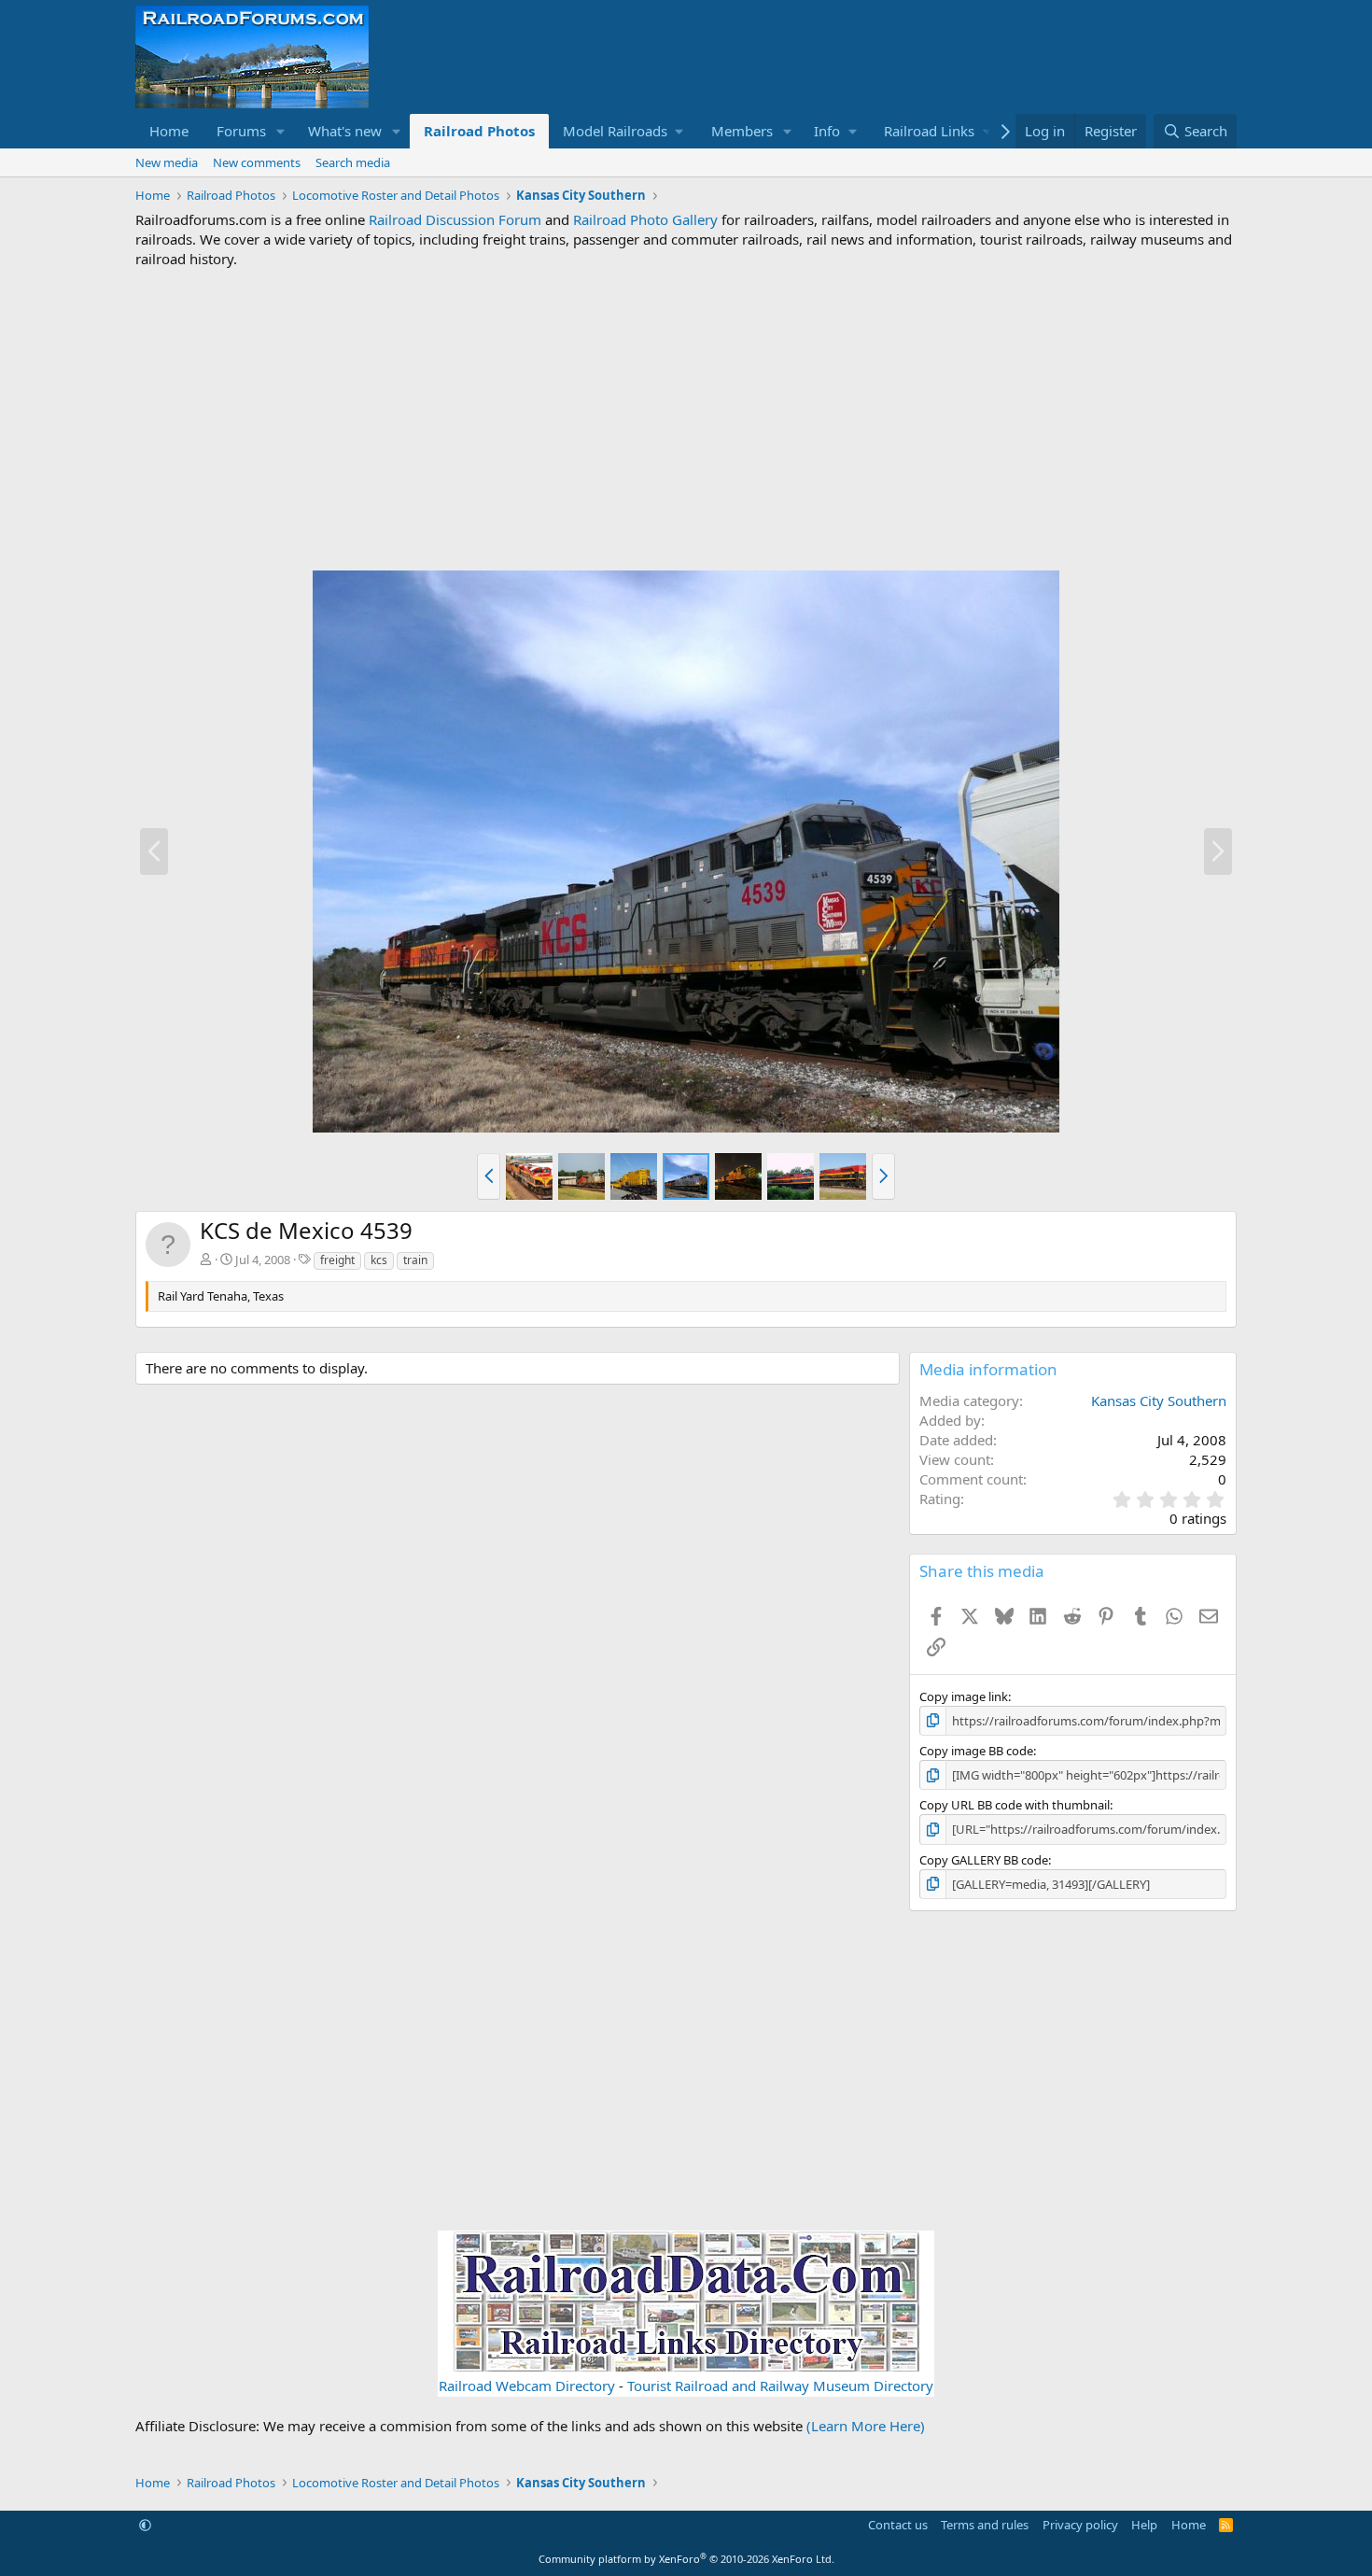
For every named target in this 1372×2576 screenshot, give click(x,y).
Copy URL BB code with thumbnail (1015, 1805)
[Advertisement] (686, 419)
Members (742, 131)
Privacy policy (1080, 2525)
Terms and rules (985, 2525)
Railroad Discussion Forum (455, 219)
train (415, 1260)
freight (337, 1260)
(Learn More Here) (866, 2426)
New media (167, 162)
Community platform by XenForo (686, 2559)
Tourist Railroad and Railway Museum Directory (780, 2386)
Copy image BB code (976, 1751)
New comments (257, 162)
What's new (345, 131)
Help (1144, 2525)
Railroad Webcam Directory (527, 2386)
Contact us (898, 2525)
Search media (353, 162)
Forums (241, 131)
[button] (281, 131)
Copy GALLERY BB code (984, 1860)
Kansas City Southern (1159, 1401)
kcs (379, 1260)
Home (169, 131)
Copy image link (964, 1696)
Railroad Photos (479, 131)
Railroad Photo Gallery (645, 219)
